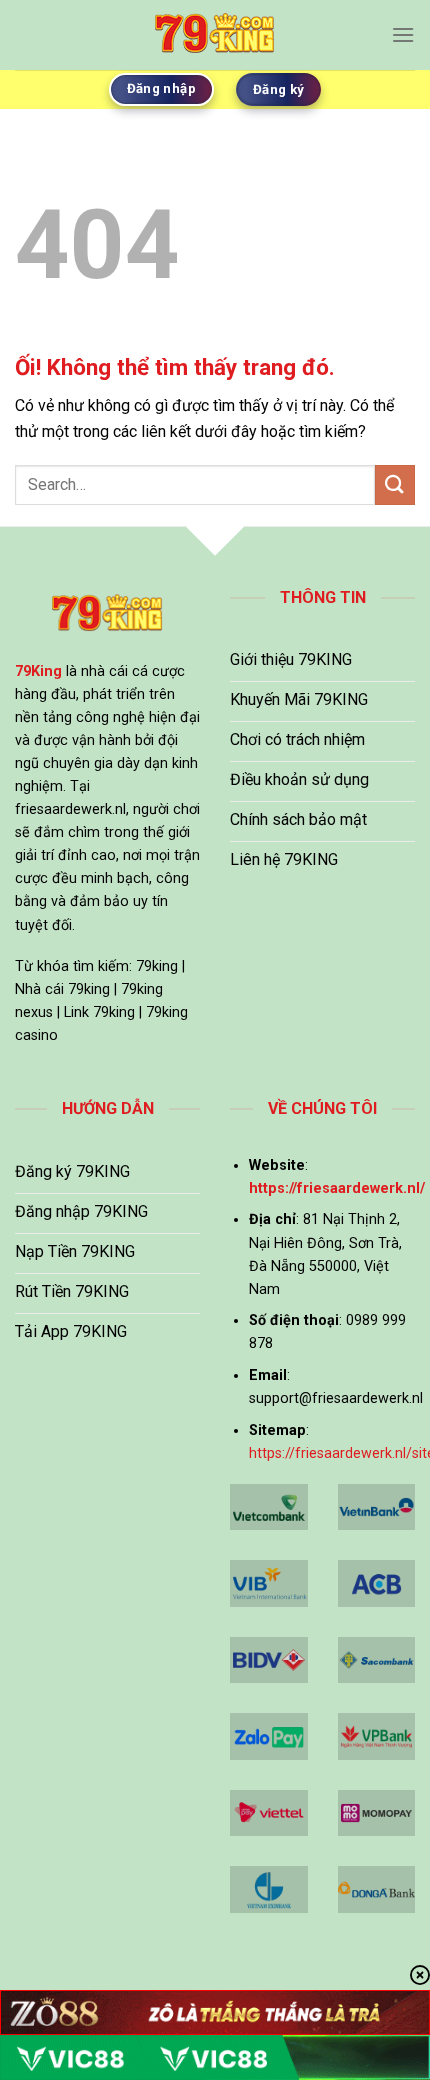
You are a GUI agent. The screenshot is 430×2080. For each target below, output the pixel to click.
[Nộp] (395, 484)
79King (38, 671)
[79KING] (215, 35)
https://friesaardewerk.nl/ (337, 1188)
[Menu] (403, 34)
